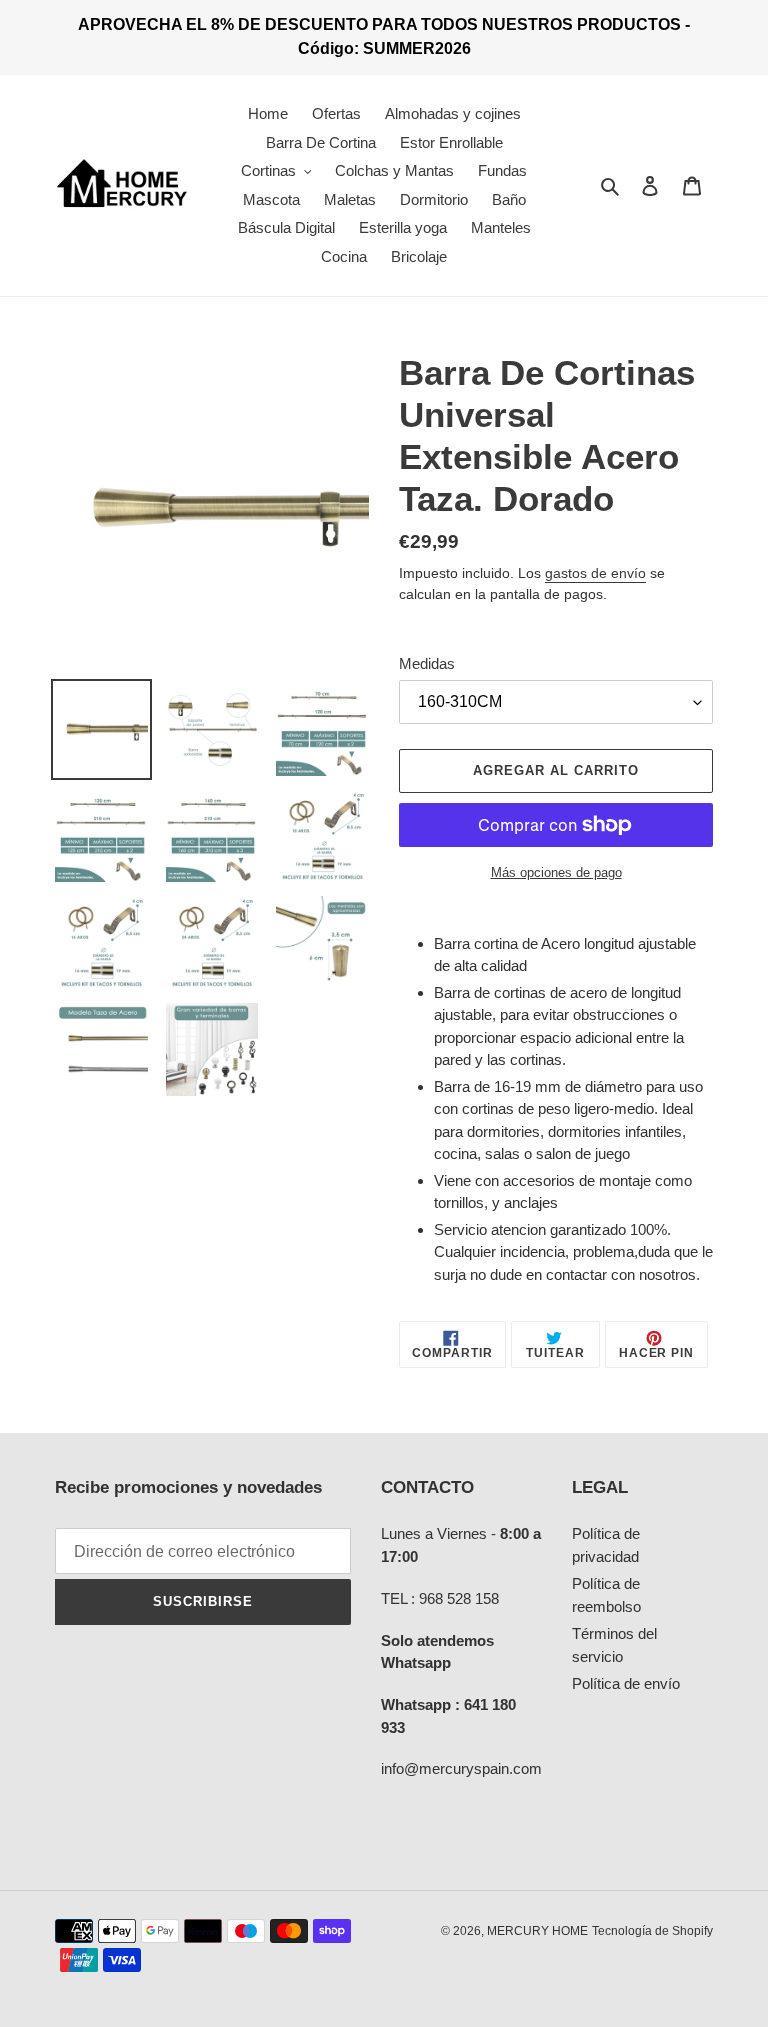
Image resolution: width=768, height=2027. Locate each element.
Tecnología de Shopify (652, 1931)
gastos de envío (595, 573)
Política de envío (626, 1683)
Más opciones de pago (556, 872)
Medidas (427, 663)
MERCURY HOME (537, 1931)
